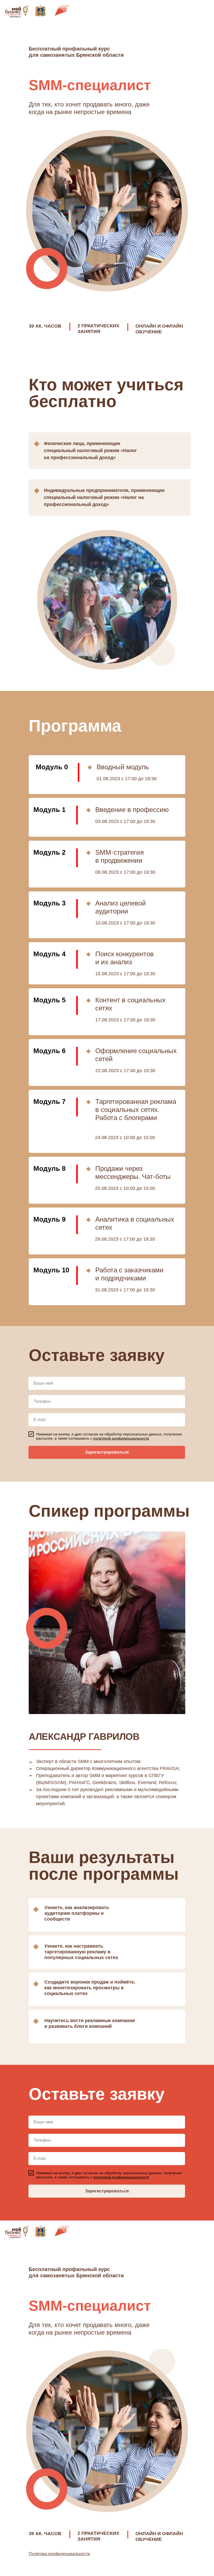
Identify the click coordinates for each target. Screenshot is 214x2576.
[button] (121, 1438)
